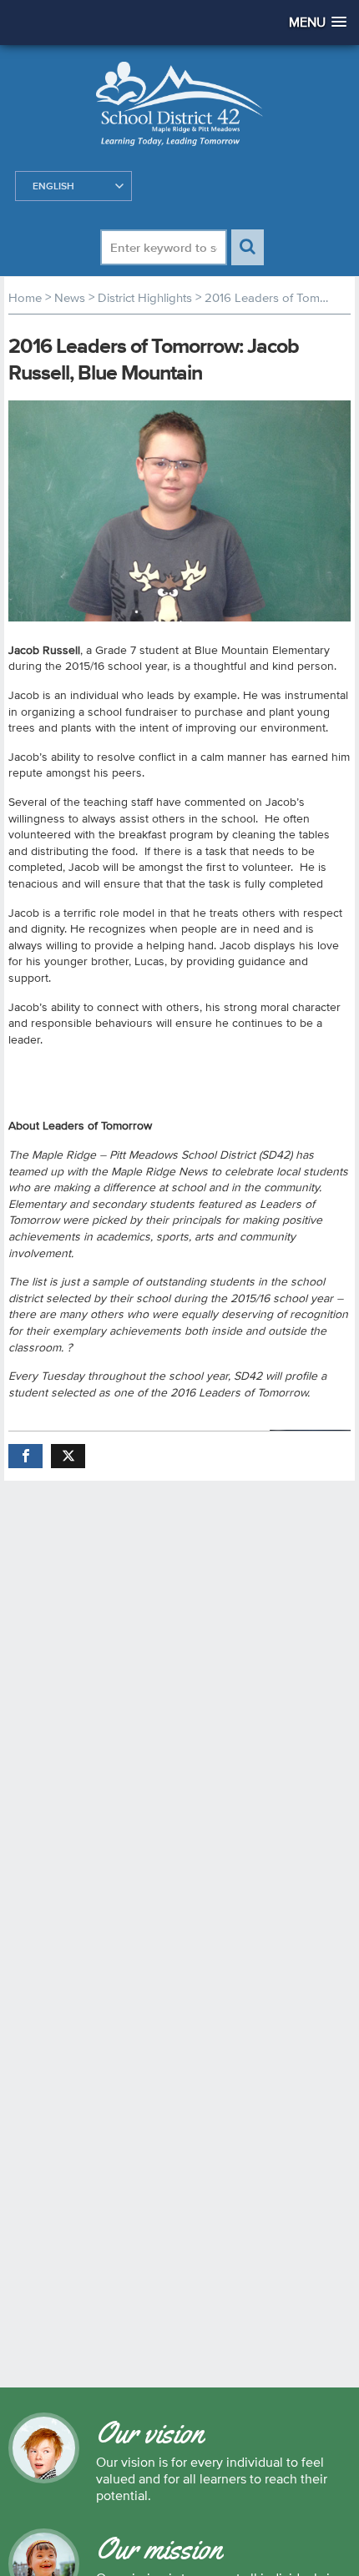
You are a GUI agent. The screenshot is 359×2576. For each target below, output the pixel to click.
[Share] (25, 1456)
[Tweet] (68, 1456)
